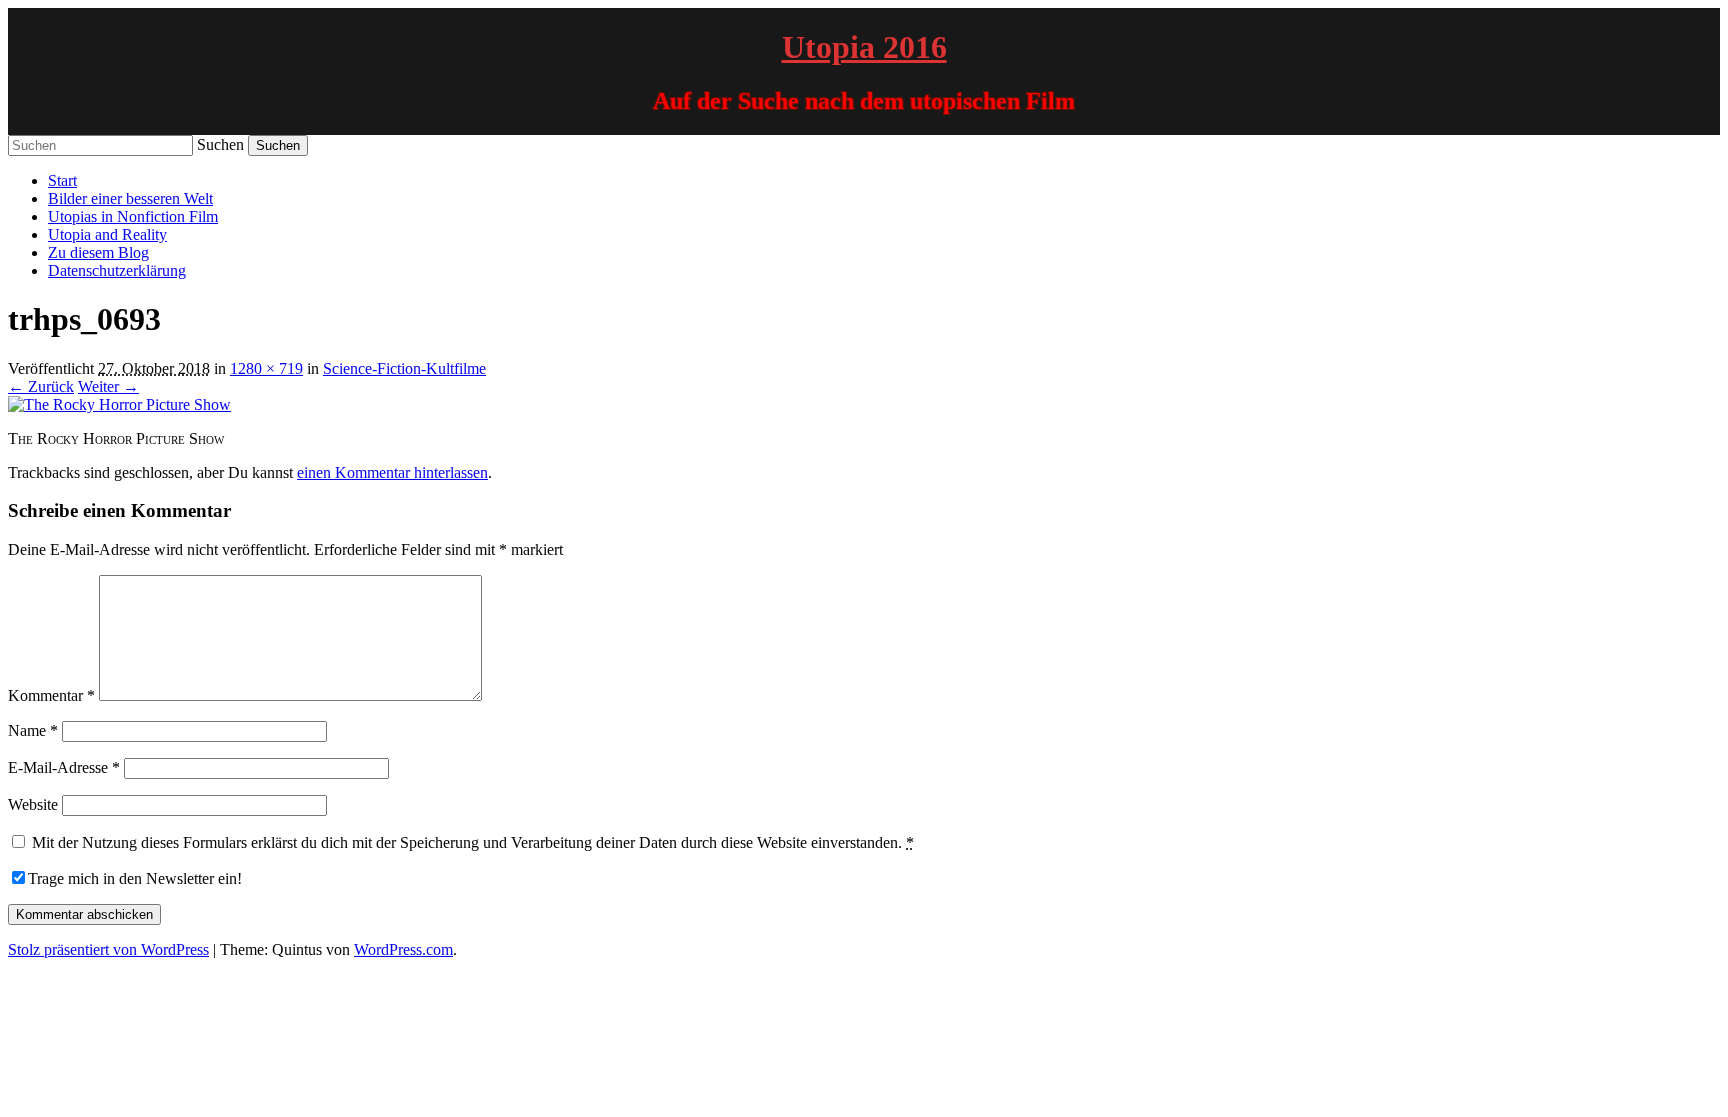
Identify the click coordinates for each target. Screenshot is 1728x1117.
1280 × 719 (266, 368)
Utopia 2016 (864, 47)
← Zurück (41, 386)
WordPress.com (403, 949)
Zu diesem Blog (98, 252)
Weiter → (108, 386)
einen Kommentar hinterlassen (392, 472)
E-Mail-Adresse (64, 767)
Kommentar (51, 695)
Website (33, 804)
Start (62, 180)
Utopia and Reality (107, 234)
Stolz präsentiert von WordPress (108, 949)
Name (33, 730)
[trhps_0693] (119, 404)
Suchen (220, 144)
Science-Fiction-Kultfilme (404, 368)
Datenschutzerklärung (117, 270)
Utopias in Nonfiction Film (133, 216)
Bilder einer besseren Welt (130, 198)
